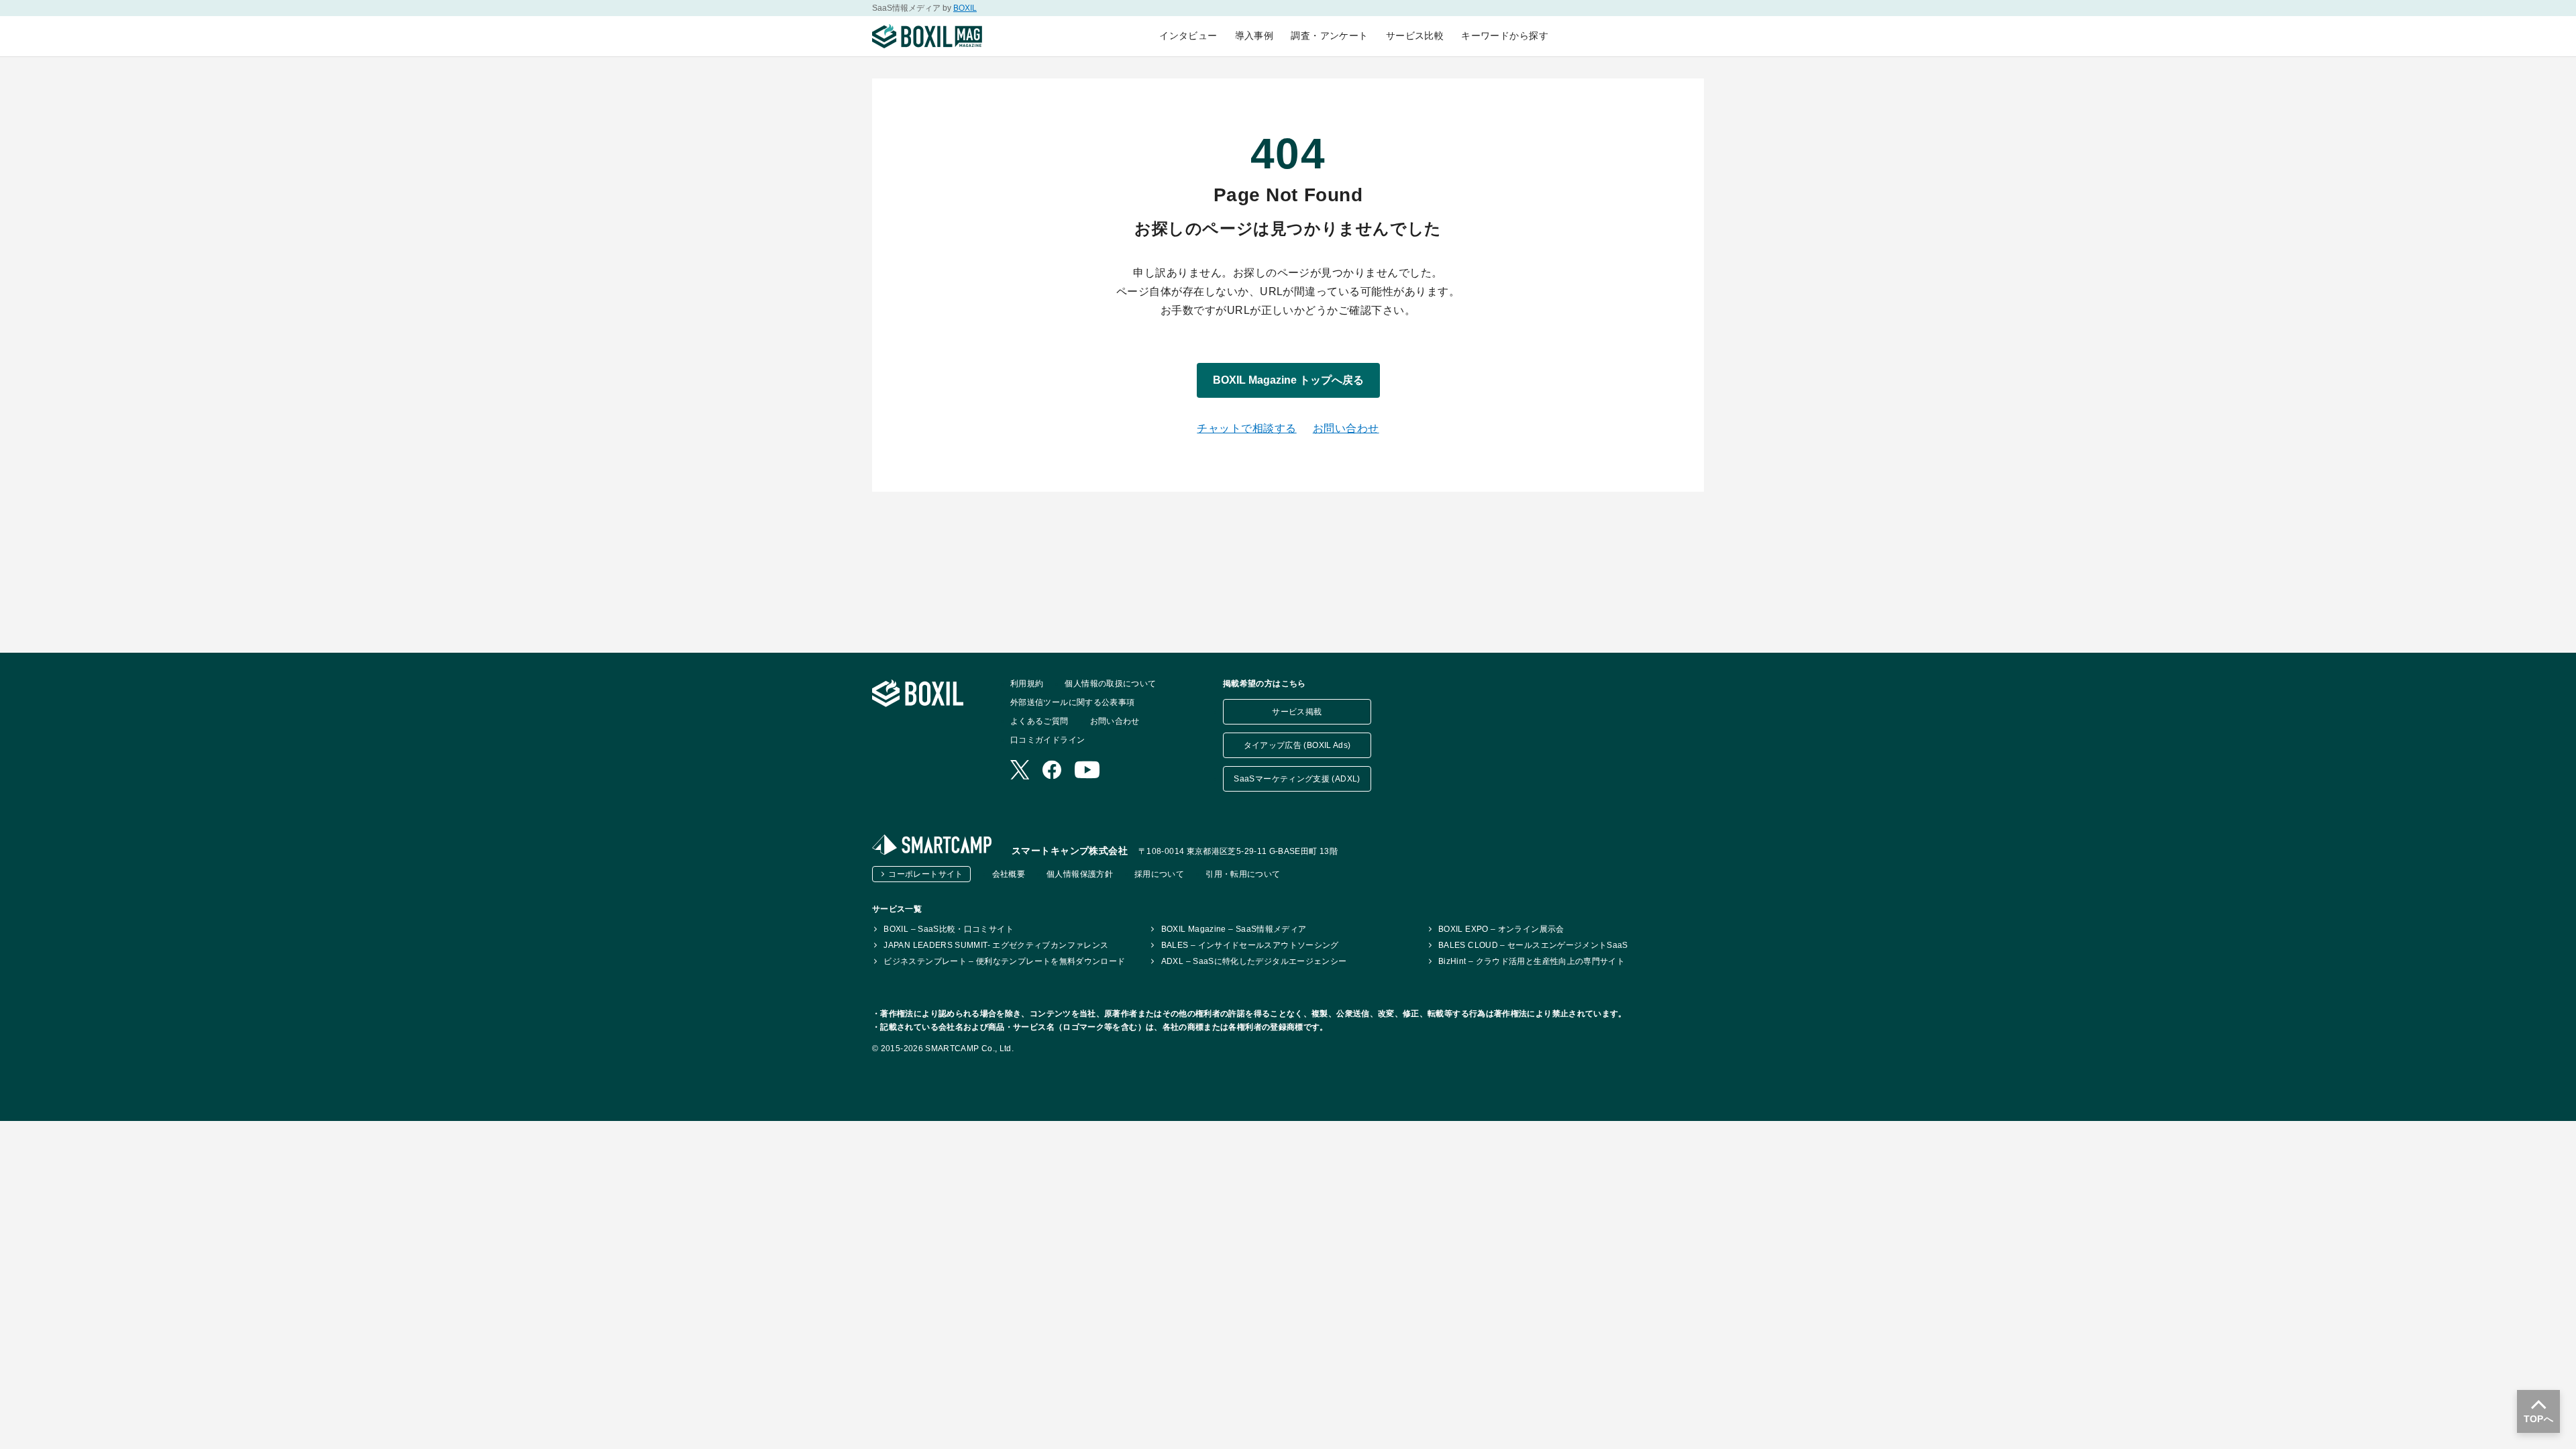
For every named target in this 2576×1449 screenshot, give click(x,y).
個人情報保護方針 (1080, 874)
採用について (1159, 874)
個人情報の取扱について (1110, 684)
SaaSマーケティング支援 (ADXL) (1297, 779)
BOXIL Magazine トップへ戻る (1288, 380)
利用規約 (1027, 684)
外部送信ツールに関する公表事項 (1072, 702)
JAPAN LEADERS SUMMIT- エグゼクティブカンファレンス (996, 945)
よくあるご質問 (1039, 721)
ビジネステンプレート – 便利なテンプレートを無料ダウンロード (1004, 961)
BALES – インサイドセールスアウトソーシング (1250, 945)
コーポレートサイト (925, 874)
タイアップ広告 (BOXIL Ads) (1297, 745)
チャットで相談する (1246, 428)
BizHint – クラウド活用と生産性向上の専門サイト (1532, 961)
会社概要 (1009, 874)
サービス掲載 (1297, 712)
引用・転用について (1243, 874)
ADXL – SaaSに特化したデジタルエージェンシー (1254, 961)
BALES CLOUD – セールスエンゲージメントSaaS (1533, 945)
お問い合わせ (1346, 428)
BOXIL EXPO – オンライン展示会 (1501, 929)
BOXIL (965, 8)
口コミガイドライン (1048, 740)
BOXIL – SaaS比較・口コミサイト (949, 929)
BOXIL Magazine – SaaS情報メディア (1234, 929)
